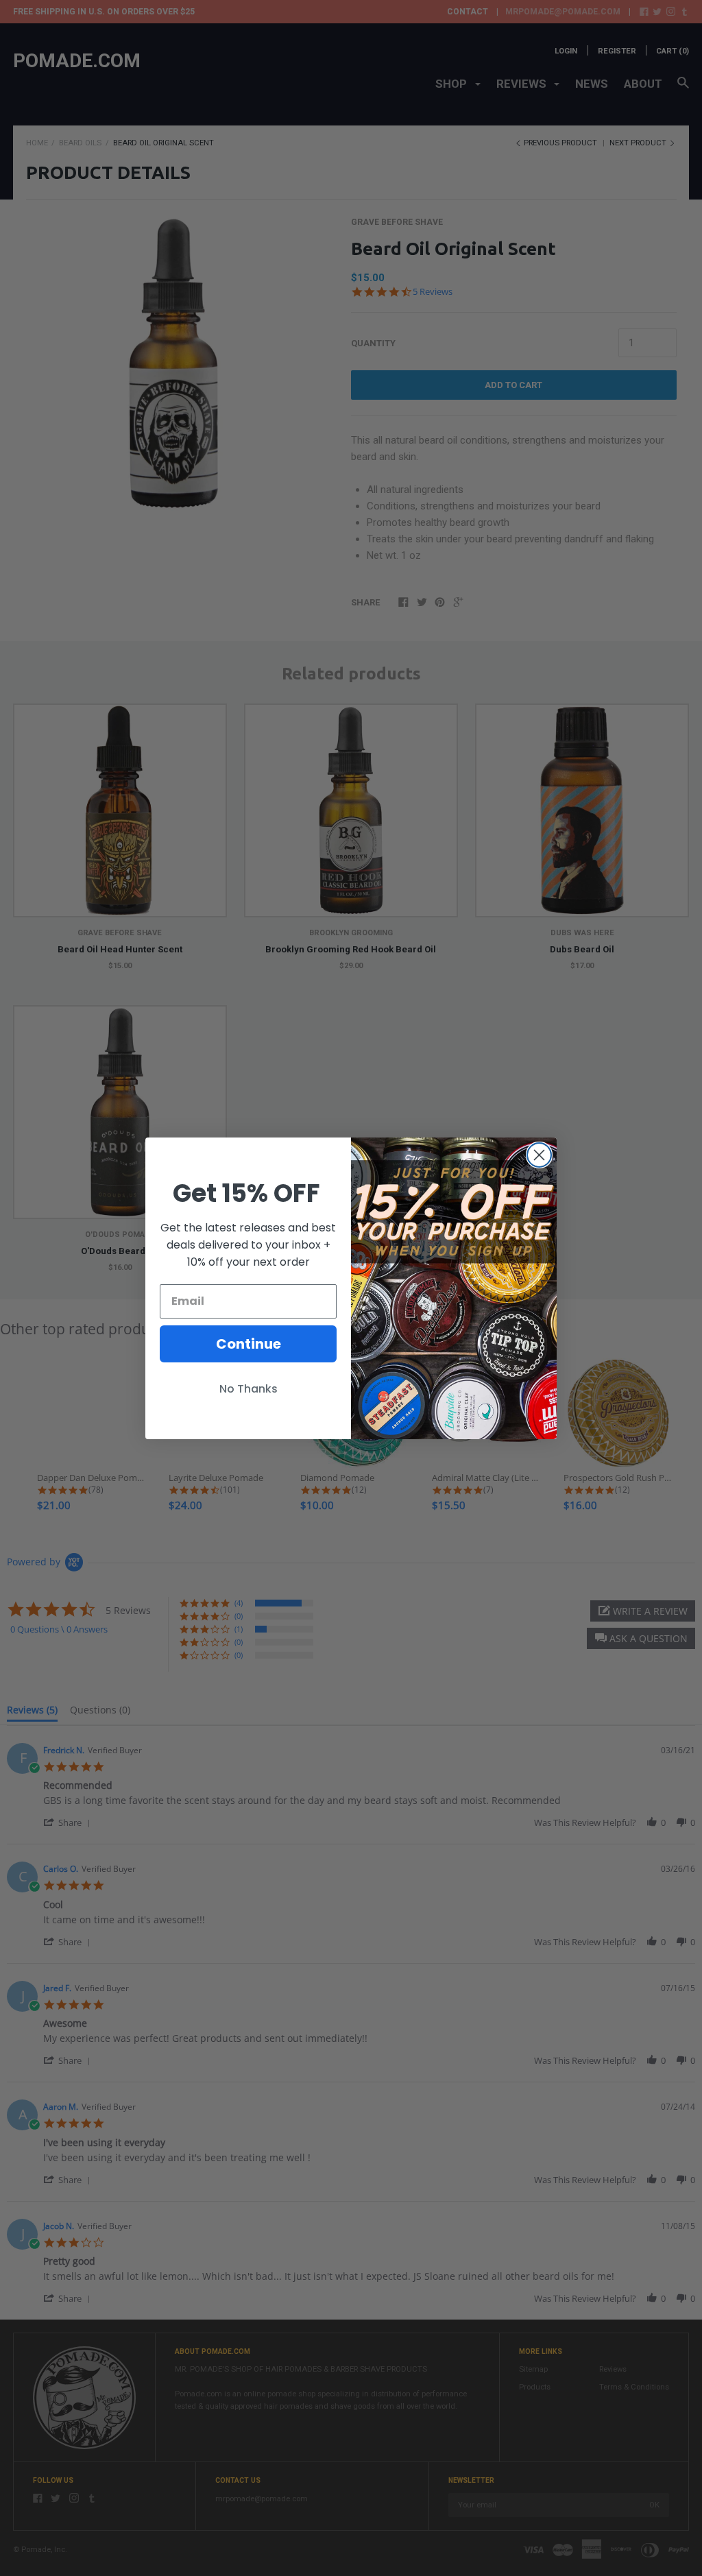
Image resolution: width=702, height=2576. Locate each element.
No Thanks (249, 1389)
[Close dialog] (539, 1155)
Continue (249, 1344)
